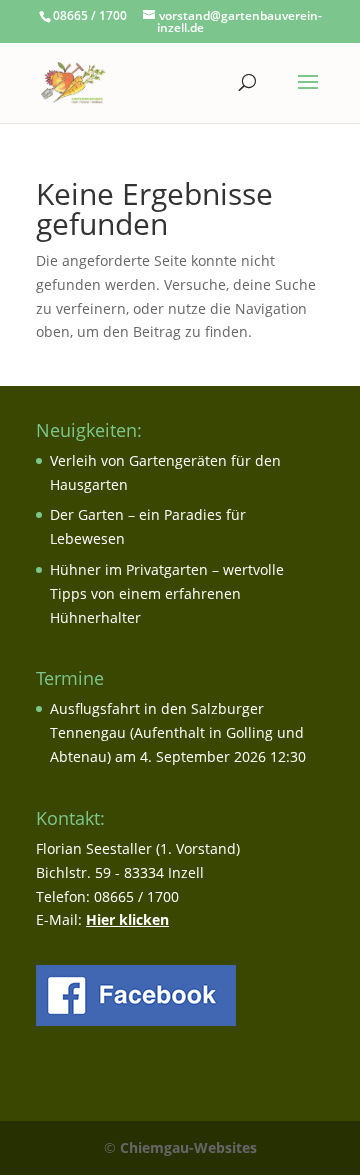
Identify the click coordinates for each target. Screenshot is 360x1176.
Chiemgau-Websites (188, 1147)
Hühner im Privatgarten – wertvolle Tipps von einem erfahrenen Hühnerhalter (167, 593)
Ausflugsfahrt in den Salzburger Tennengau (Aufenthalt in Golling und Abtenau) (177, 732)
